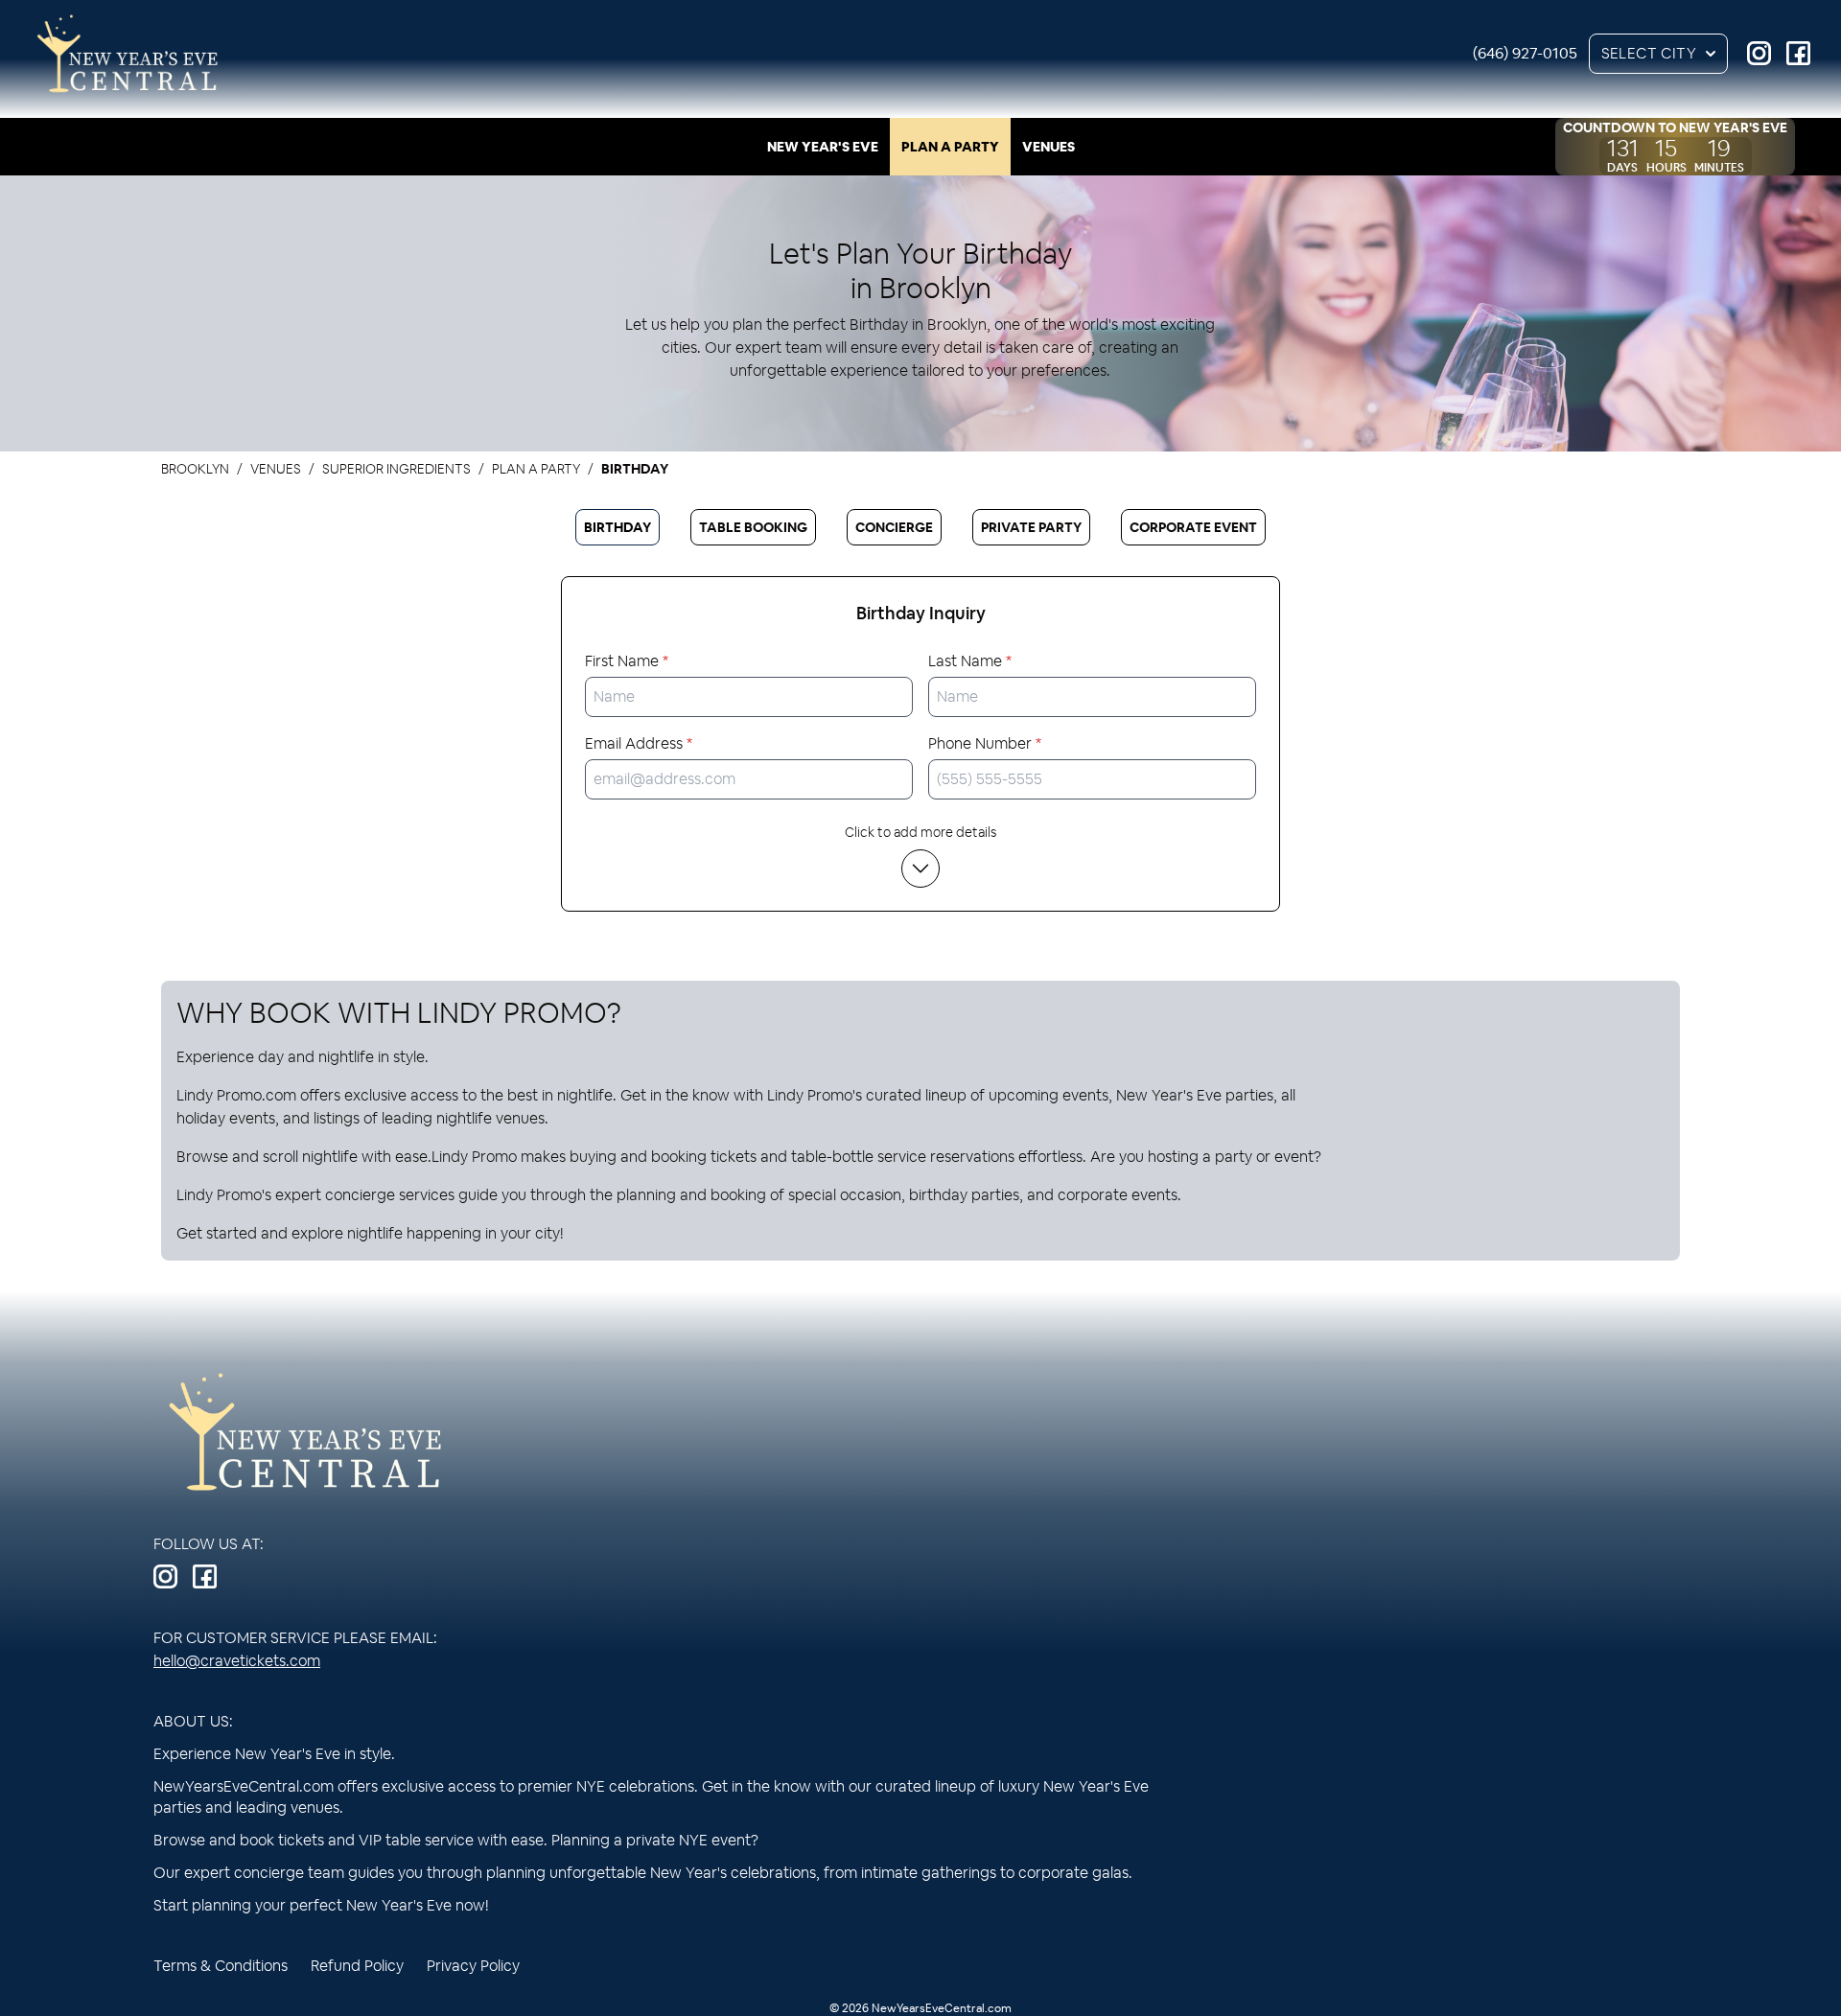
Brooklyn (195, 469)
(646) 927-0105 (1525, 53)
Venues (1049, 147)
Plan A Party (950, 147)
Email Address (639, 743)
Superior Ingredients (396, 469)
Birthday (618, 527)
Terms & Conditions (221, 1966)
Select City (1649, 53)
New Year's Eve (823, 147)
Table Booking (753, 527)
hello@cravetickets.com (237, 1661)
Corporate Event (1193, 527)
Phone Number (985, 743)
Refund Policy (357, 1966)
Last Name (970, 661)
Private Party (1031, 527)
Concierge (894, 527)
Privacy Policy (473, 1966)
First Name (627, 661)
